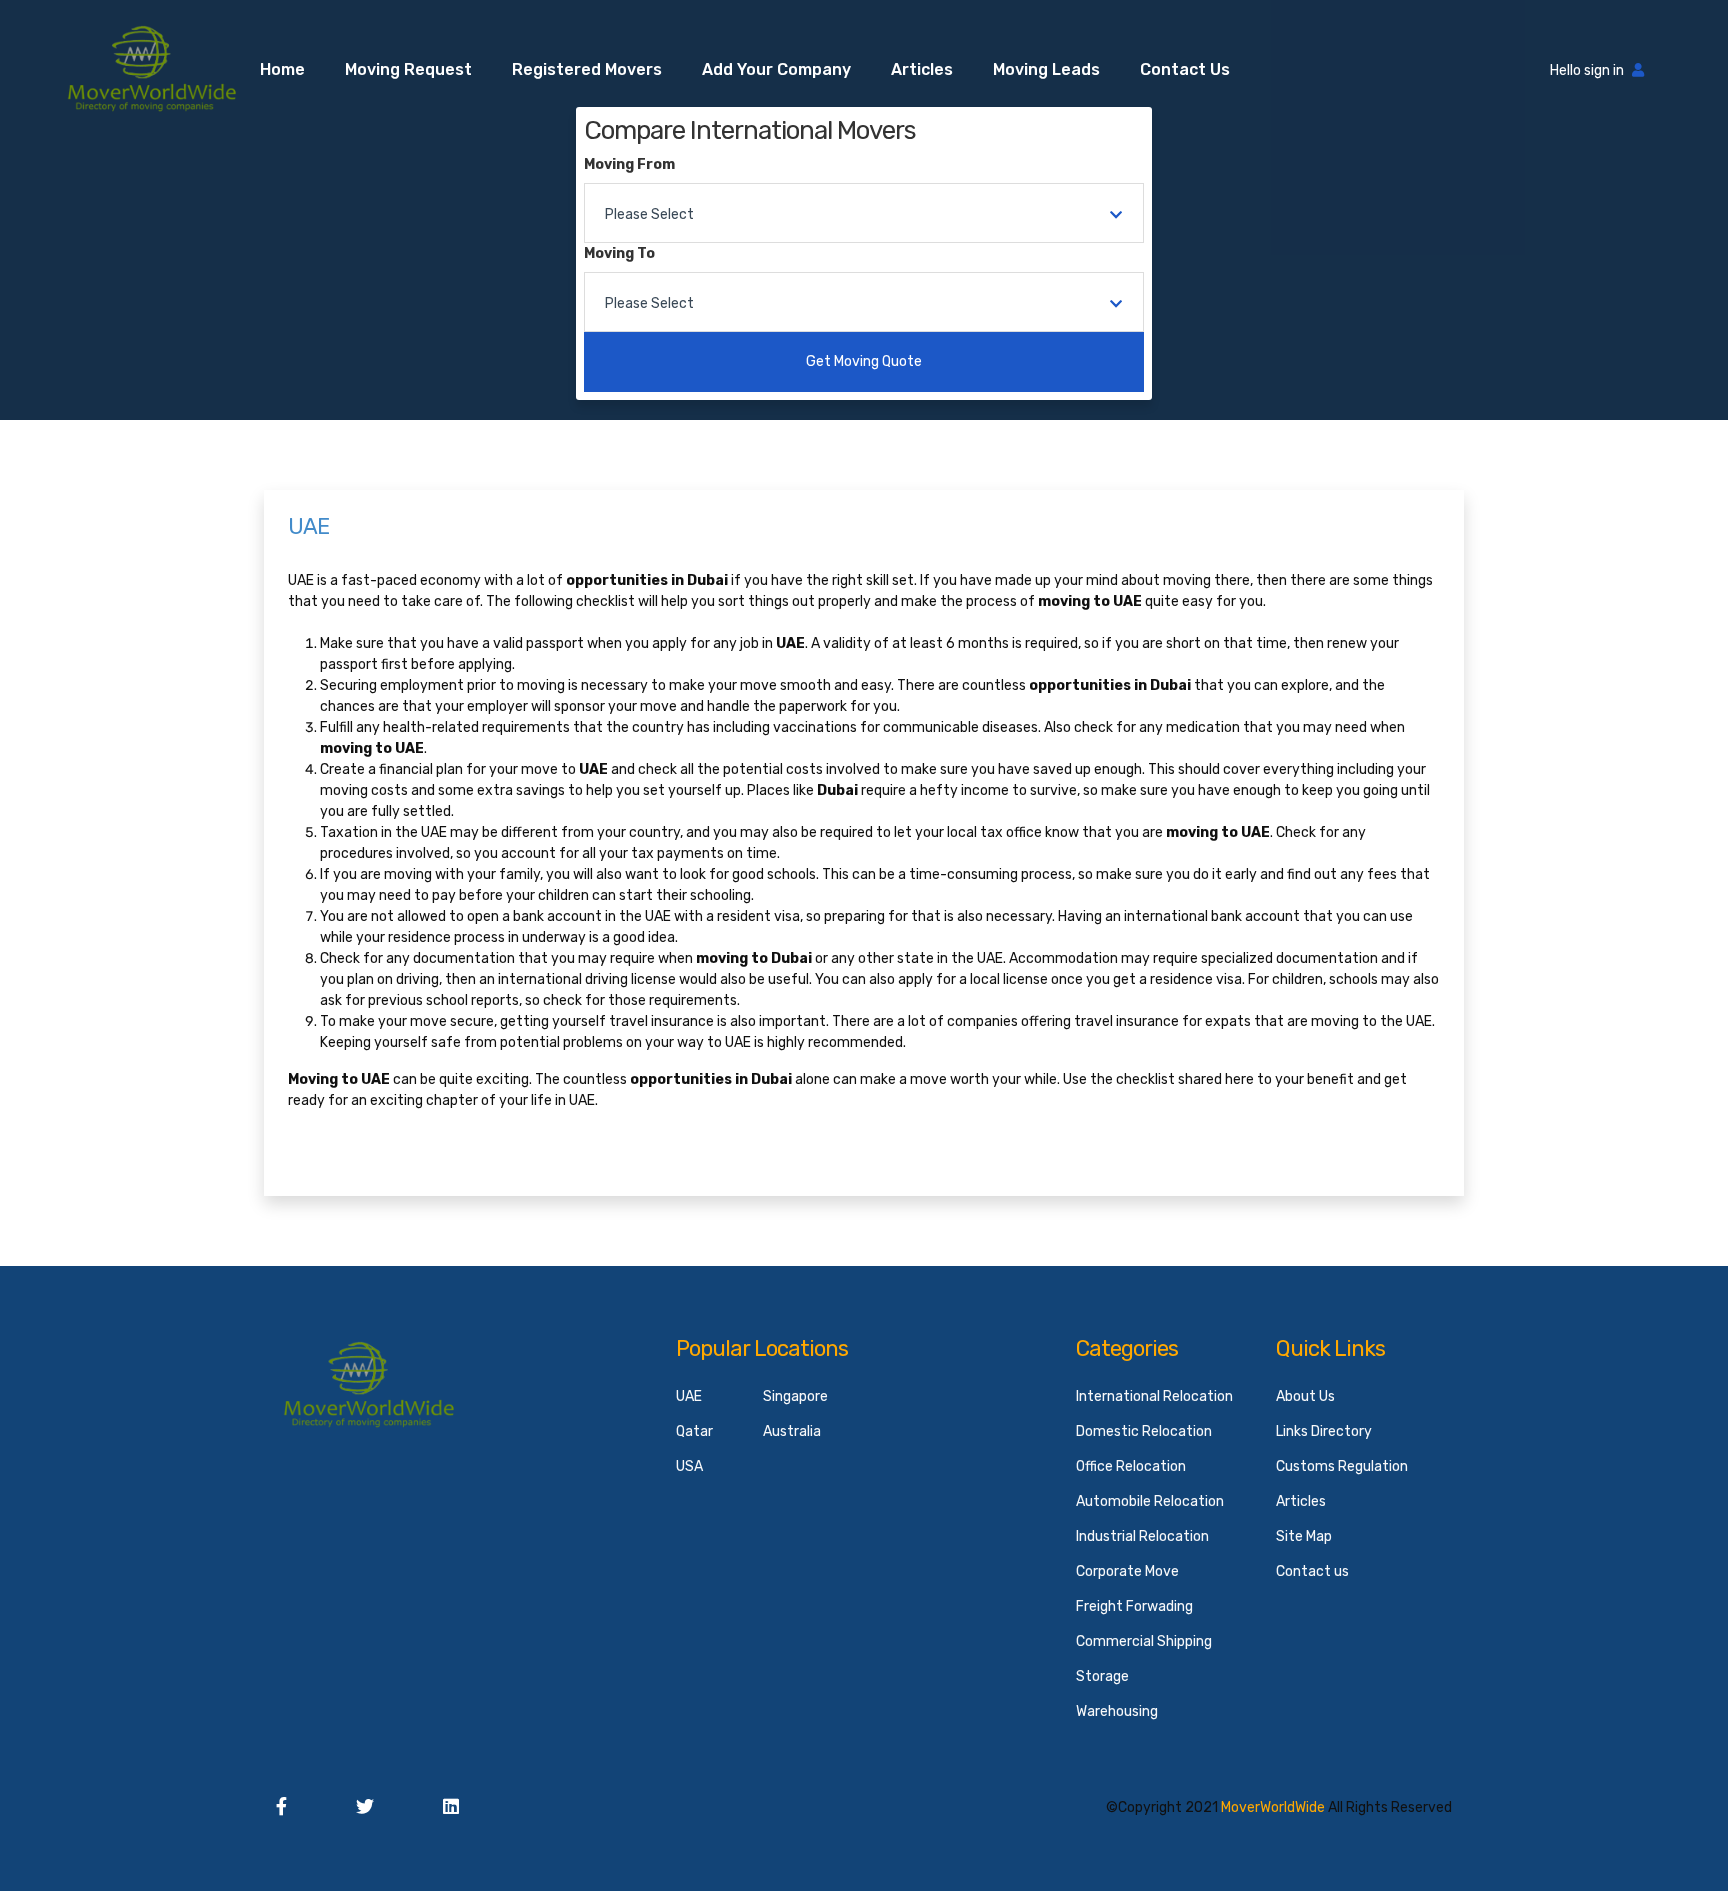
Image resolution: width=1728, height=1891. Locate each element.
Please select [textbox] (649, 214)
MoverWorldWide (1273, 1807)
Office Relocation (1131, 1466)
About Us (1305, 1396)
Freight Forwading (1134, 1606)
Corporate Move (1127, 1571)
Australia (792, 1431)
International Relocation (1154, 1396)
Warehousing (1117, 1711)
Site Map (1304, 1536)
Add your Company (776, 69)
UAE (689, 1396)
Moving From (629, 164)
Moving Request (408, 69)
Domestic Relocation (1144, 1431)
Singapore (795, 1396)
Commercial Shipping (1144, 1641)
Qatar (694, 1431)
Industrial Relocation (1142, 1536)
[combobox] (864, 213)
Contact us (1185, 69)
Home (282, 69)
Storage (1102, 1676)
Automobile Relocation (1150, 1501)
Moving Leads (1046, 69)
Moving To (619, 253)
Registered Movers (587, 69)
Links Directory (1324, 1431)
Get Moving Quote (864, 361)
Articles (922, 69)
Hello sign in (1587, 70)
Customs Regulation (1342, 1466)
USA (689, 1466)
